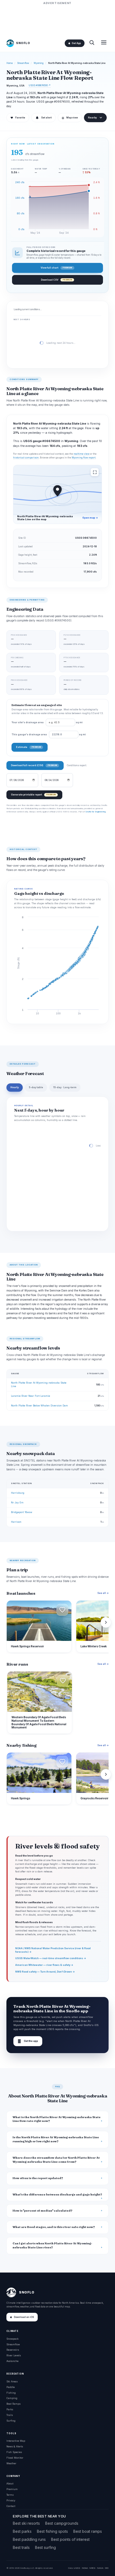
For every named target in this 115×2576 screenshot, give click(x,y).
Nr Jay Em (17, 1502)
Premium (12, 2489)
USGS (77, 2568)
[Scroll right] (106, 1622)
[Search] (92, 43)
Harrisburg (18, 1493)
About (10, 2483)
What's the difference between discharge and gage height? (57, 2195)
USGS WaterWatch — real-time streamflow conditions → (51, 1958)
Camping (12, 2398)
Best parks (22, 2531)
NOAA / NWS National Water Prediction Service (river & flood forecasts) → (53, 1950)
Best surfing (45, 2547)
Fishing (11, 2393)
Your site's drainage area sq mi (47, 722)
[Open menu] (104, 43)
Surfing (11, 2421)
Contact (11, 2506)
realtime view (81, 454)
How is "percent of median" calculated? (43, 2211)
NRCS (92, 2568)
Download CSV (56, 280)
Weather (11, 2463)
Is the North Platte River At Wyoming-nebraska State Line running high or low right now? (56, 2139)
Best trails (21, 2547)
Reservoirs (13, 2350)
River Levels (14, 2355)
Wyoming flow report (84, 458)
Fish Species (14, 2452)
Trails (10, 2415)
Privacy (11, 2500)
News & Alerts (15, 2446)
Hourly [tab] (15, 1087)
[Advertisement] (57, 19)
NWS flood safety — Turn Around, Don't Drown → (45, 1972)
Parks (10, 2409)
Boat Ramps (14, 2404)
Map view (70, 118)
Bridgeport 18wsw (22, 1512)
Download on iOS (24, 2317)
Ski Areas (12, 2381)
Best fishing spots (52, 2531)
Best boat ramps (88, 2531)
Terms (10, 2495)
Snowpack (12, 2339)
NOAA (85, 2568)
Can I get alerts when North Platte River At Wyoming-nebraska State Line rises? (52, 2245)
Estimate (28, 747)
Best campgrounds (62, 2523)
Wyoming (39, 63)
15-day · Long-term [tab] (65, 1087)
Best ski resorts (26, 2523)
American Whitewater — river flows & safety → (44, 1965)
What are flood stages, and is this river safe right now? (54, 2227)
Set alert (46, 118)
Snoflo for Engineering (95, 812)
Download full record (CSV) (34, 765)
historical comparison (26, 458)
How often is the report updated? (38, 2178)
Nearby (92, 118)
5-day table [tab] (36, 1087)
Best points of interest (70, 2539)
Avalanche (12, 2361)
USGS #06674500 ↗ (40, 85)
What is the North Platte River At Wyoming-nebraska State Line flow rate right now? (57, 2119)
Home (10, 63)
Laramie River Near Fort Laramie (30, 1396)
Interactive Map (16, 2441)
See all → (103, 1593)
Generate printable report (33, 795)
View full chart (56, 268)
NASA (100, 2568)
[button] (62, 1610)
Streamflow (23, 63)
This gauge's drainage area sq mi (49, 735)
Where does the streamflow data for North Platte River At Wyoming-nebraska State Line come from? (56, 2160)
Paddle (11, 2387)
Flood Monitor (15, 2458)
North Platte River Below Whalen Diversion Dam (39, 1405)
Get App (76, 43)
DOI (107, 2568)
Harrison (16, 1522)
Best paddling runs (29, 2539)
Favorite (18, 118)
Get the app (28, 2041)
